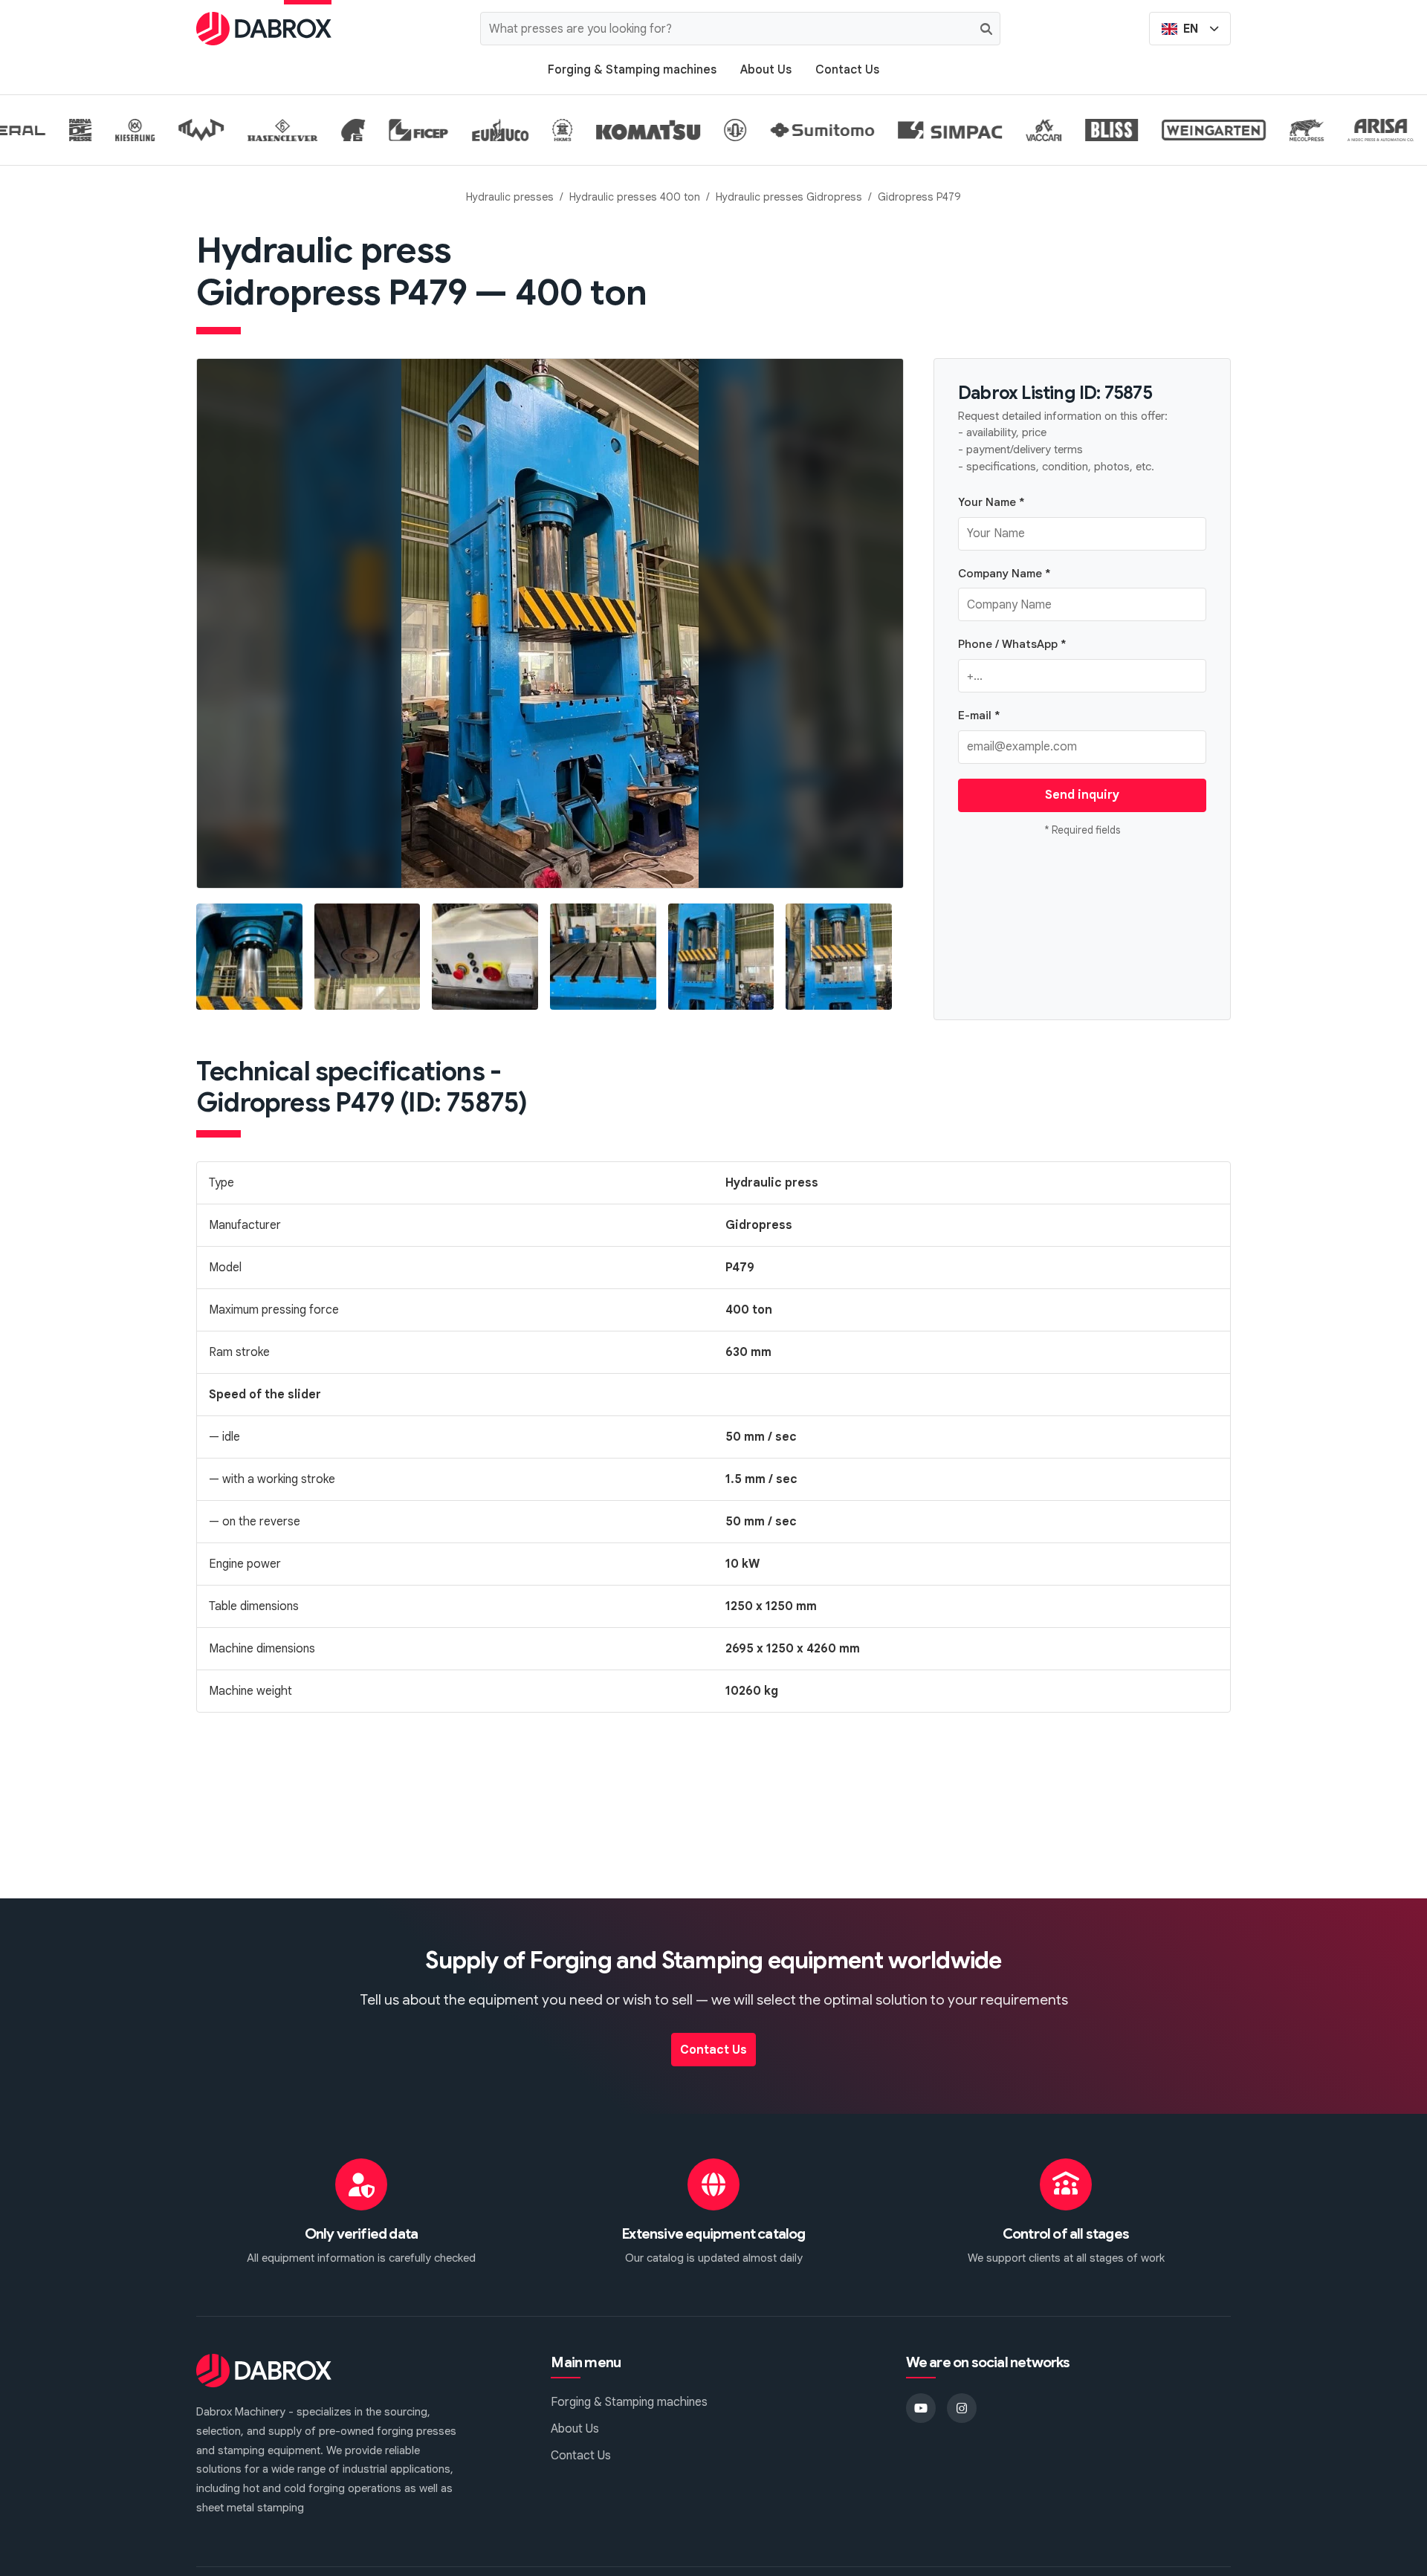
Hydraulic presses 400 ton (635, 197)
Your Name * (991, 502)
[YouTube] (921, 2408)
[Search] (986, 29)
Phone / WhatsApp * (1012, 644)
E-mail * (979, 715)
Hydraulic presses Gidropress (789, 197)
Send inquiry (1082, 795)
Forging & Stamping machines (632, 70)
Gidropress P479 (919, 197)
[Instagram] (962, 2408)
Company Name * (1004, 573)
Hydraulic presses (510, 197)
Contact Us (847, 70)
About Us (766, 70)
